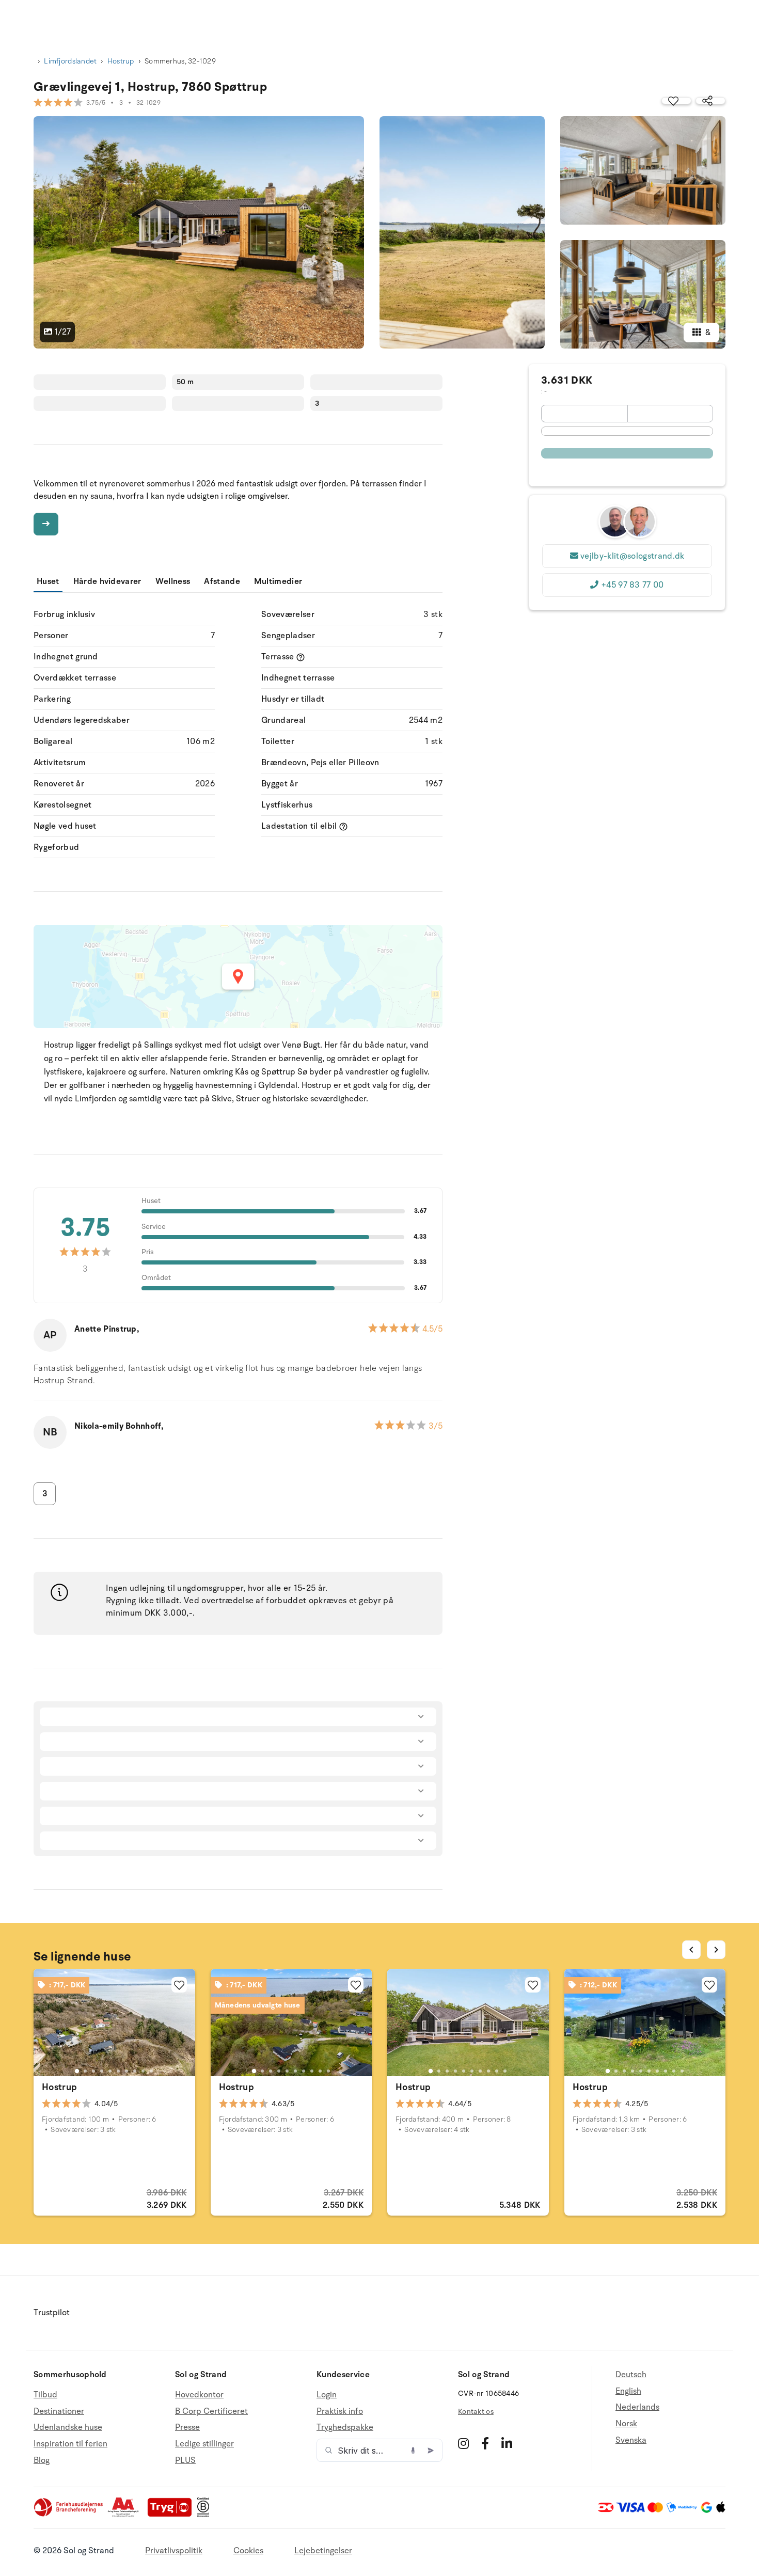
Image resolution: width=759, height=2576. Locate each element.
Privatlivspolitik (174, 2551)
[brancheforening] (69, 2515)
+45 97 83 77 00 (632, 585)
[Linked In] (507, 2443)
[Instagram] (463, 2443)
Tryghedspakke (345, 2427)
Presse (187, 2427)
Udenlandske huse (68, 2427)
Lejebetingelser (323, 2551)
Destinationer (59, 2411)
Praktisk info (340, 2411)
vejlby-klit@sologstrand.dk (632, 556)
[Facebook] (485, 2443)
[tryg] (172, 2515)
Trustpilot (52, 2313)
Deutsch (631, 2375)
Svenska (631, 2440)
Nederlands (637, 2407)
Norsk (626, 2424)
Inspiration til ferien (70, 2444)
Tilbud (45, 2395)
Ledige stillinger (204, 2444)
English (628, 2391)
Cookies (248, 2551)
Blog (42, 2460)
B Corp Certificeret (211, 2411)
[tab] (77, 2071)
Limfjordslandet (70, 61)
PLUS (185, 2460)
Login (327, 2395)
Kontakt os (476, 2412)
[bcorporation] (206, 2515)
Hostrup (121, 61)
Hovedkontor (199, 2395)
